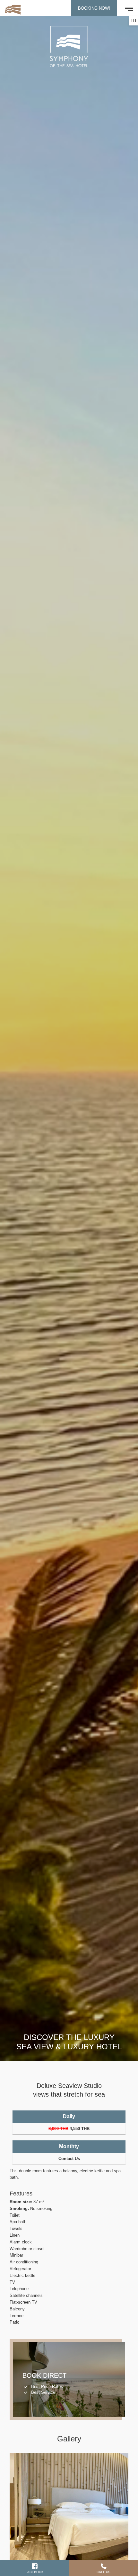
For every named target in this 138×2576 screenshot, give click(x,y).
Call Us (103, 2572)
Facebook (35, 2572)
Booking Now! (94, 8)
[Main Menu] (130, 8)
